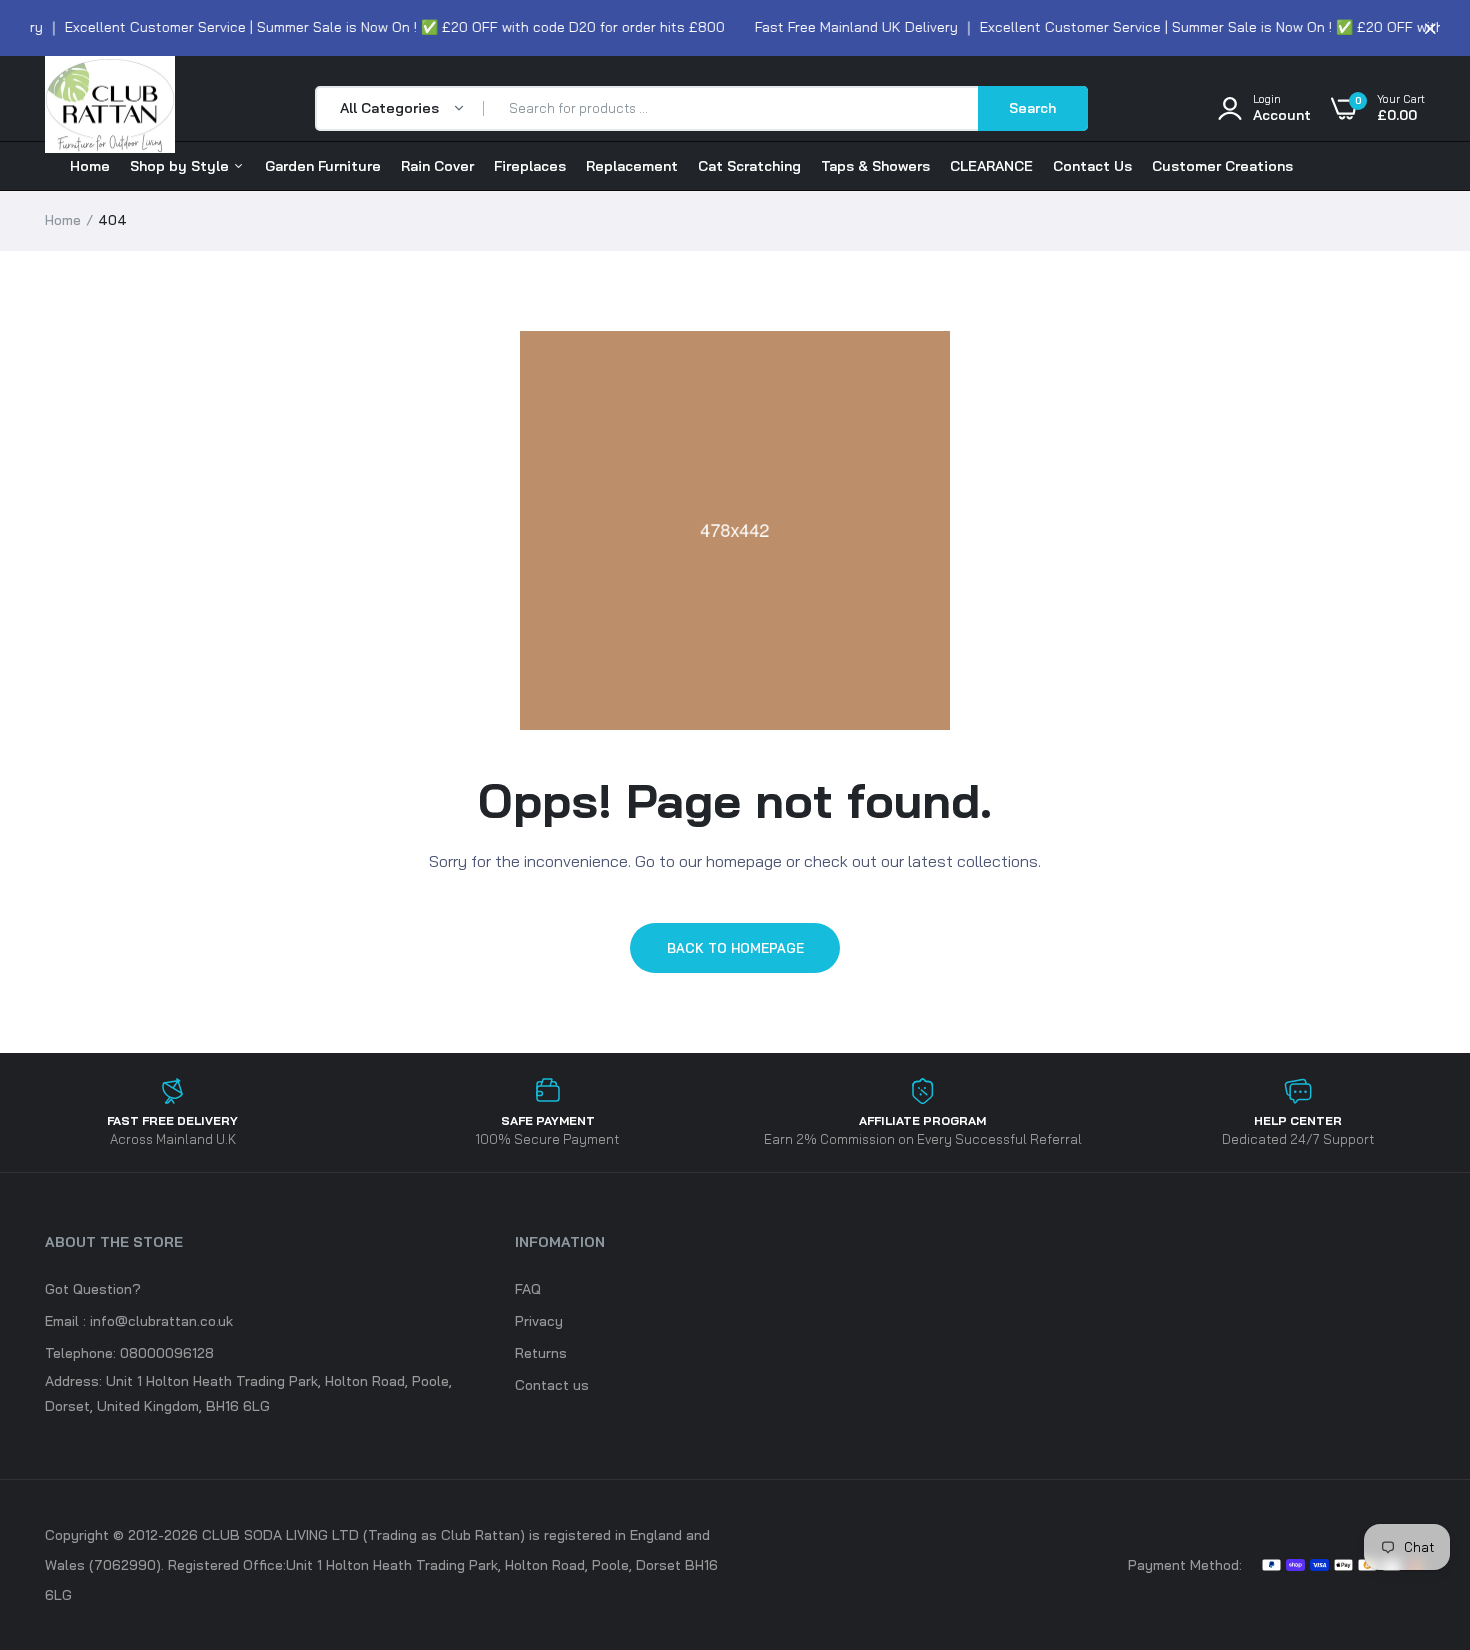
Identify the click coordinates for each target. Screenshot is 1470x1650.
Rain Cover (437, 166)
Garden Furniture (323, 166)
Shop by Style (181, 166)
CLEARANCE (991, 166)
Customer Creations (1222, 166)
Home (90, 166)
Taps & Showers (875, 166)
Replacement (632, 166)
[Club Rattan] (110, 108)
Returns (541, 1353)
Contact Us (1092, 166)
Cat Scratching (749, 166)
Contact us (552, 1385)
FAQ (528, 1289)
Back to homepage (735, 948)
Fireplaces (530, 166)
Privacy (539, 1321)
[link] (1415, 1475)
